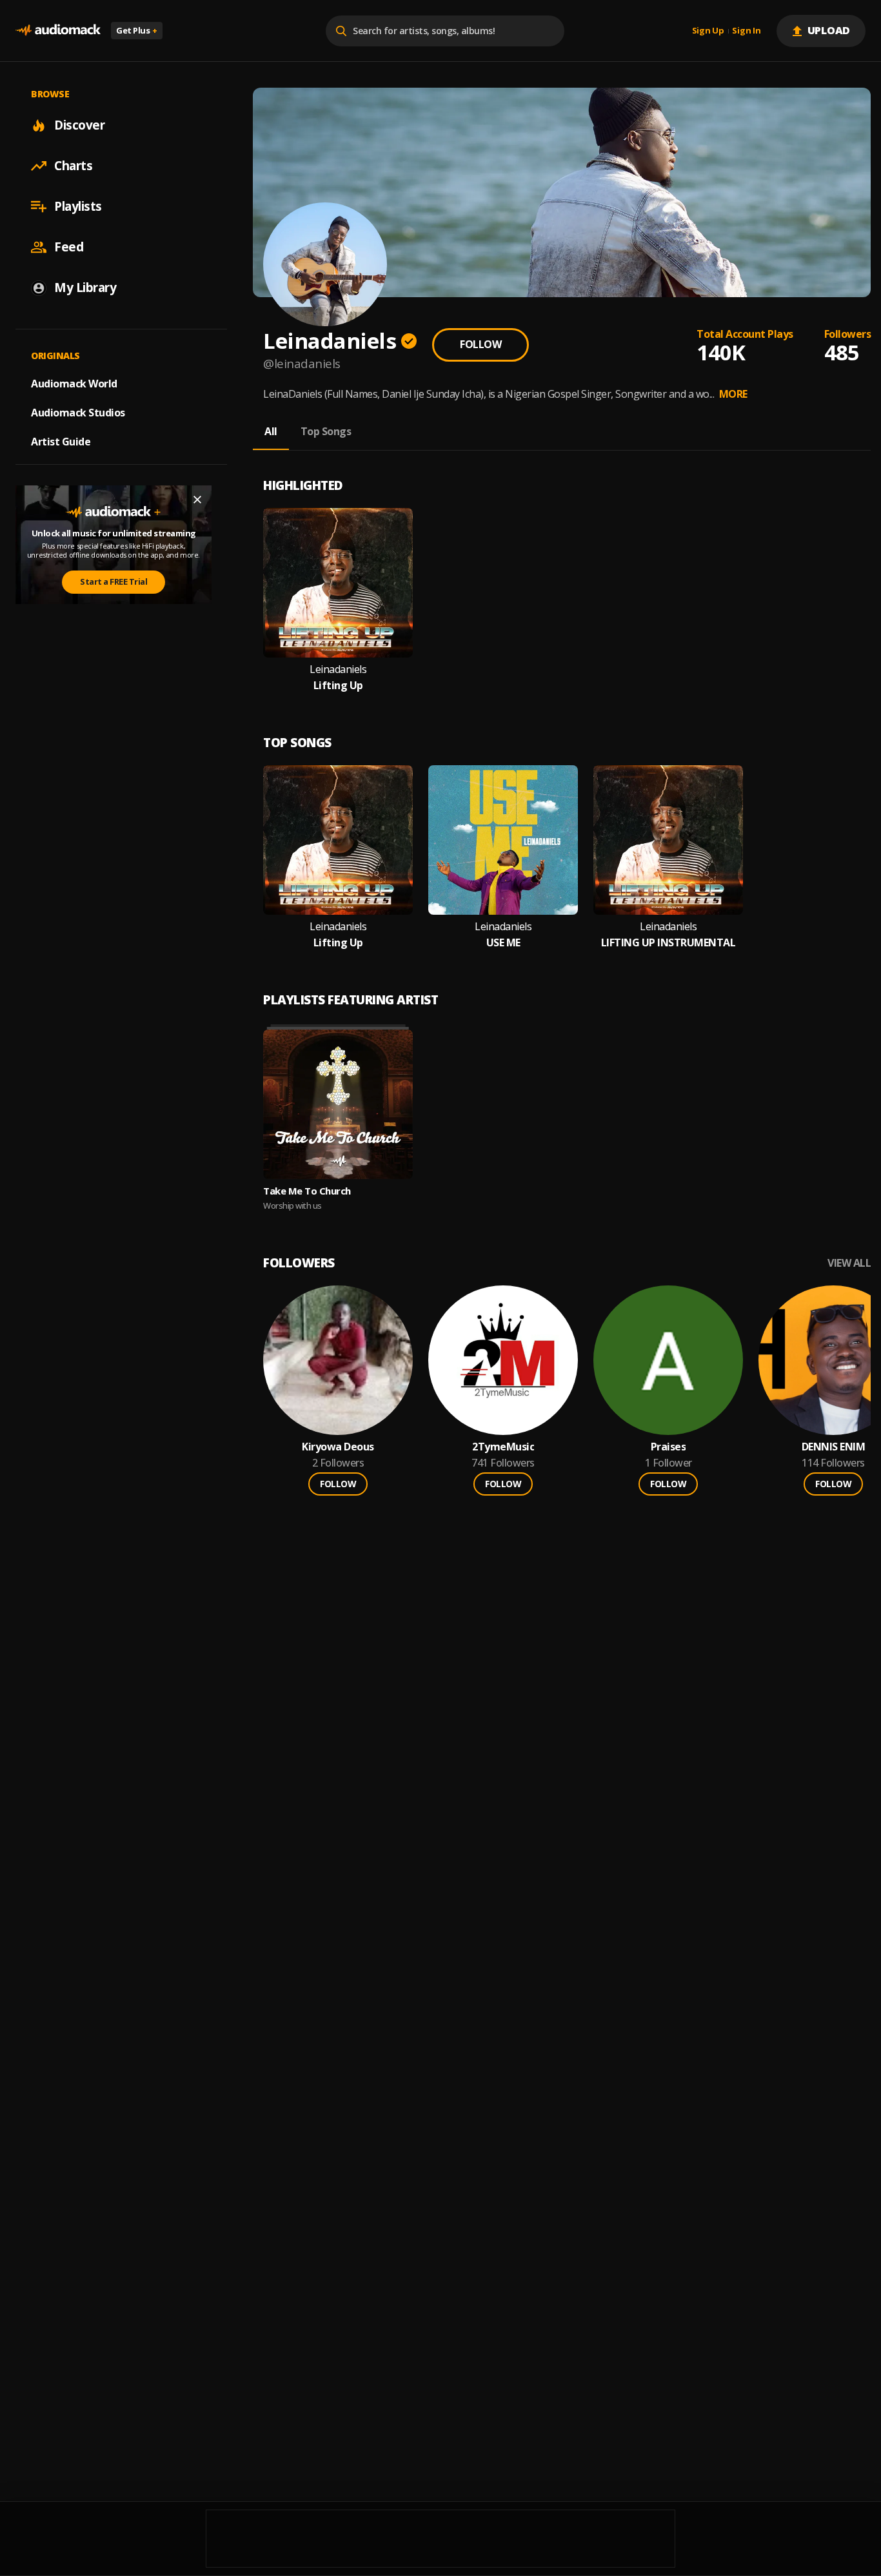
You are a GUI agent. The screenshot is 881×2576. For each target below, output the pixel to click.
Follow (480, 344)
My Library (85, 288)
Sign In (746, 31)
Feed (69, 247)
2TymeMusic (503, 1447)
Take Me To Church (307, 1191)
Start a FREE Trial (114, 581)
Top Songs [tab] (326, 431)
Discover (79, 125)
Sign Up (708, 31)
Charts (73, 166)
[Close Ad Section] (197, 500)
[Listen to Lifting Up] (338, 583)
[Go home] (58, 31)
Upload (829, 30)
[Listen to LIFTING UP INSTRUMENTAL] (668, 840)
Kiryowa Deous (338, 1447)
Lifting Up (338, 686)
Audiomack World (74, 384)
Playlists (78, 206)
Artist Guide (61, 442)
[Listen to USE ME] (503, 840)
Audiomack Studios (78, 413)
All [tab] (271, 431)
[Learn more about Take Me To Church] (338, 1104)
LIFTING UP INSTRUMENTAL (668, 943)
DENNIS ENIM (834, 1447)
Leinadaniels (338, 669)
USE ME (503, 943)
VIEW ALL (849, 1263)
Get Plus (137, 30)
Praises (668, 1447)
